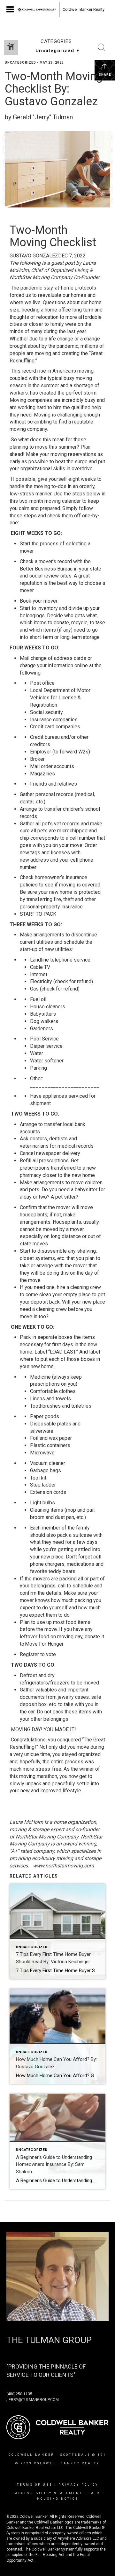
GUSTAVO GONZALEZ (34, 256)
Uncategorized (20, 63)
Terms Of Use (35, 2485)
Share (105, 75)
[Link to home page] (37, 10)
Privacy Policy (78, 2485)
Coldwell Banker (31, 2455)
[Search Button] (102, 47)
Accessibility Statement (49, 2493)
